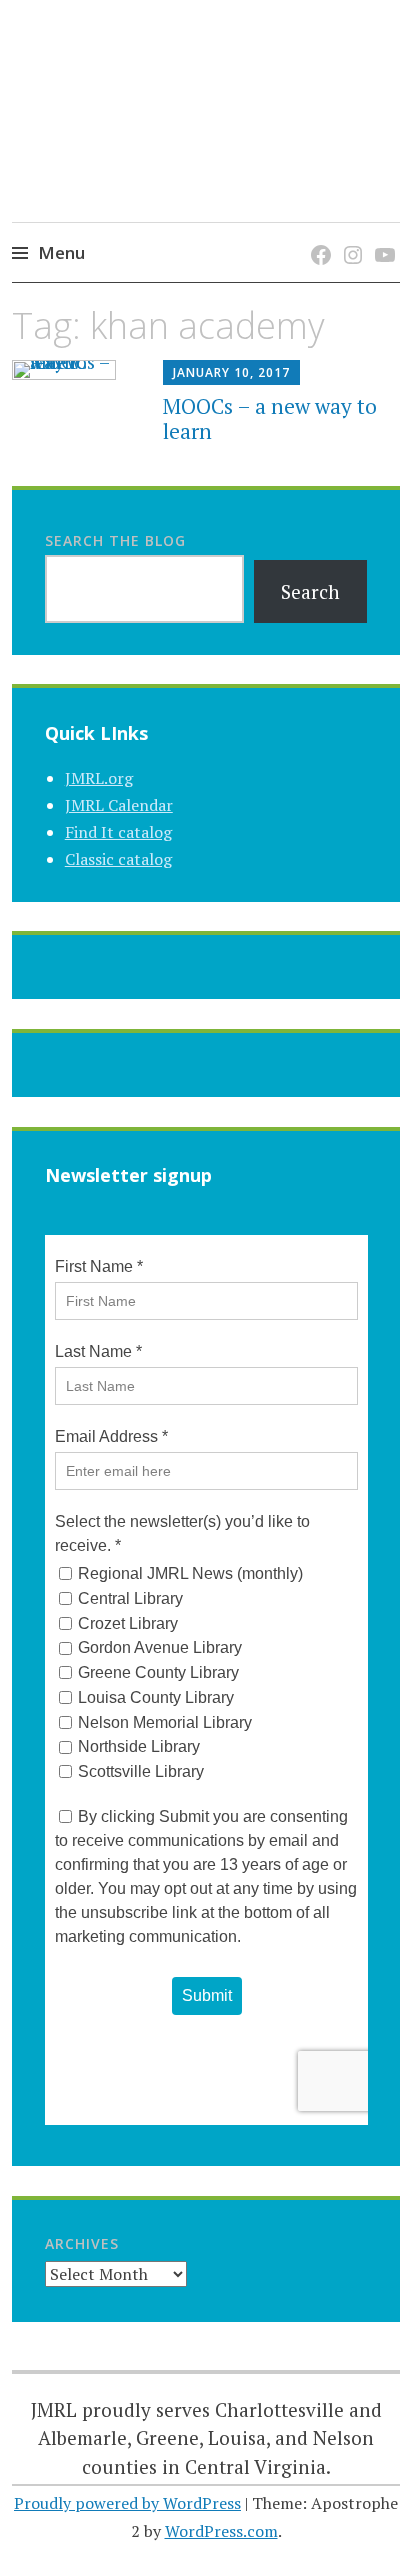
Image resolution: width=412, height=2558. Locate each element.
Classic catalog (118, 859)
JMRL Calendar (119, 805)
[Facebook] (317, 234)
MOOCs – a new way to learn (270, 418)
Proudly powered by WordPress (127, 2503)
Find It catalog (118, 832)
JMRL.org (99, 778)
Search (310, 591)
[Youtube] (381, 234)
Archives (82, 2243)
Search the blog (115, 540)
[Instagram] (349, 234)
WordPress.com (221, 2531)
